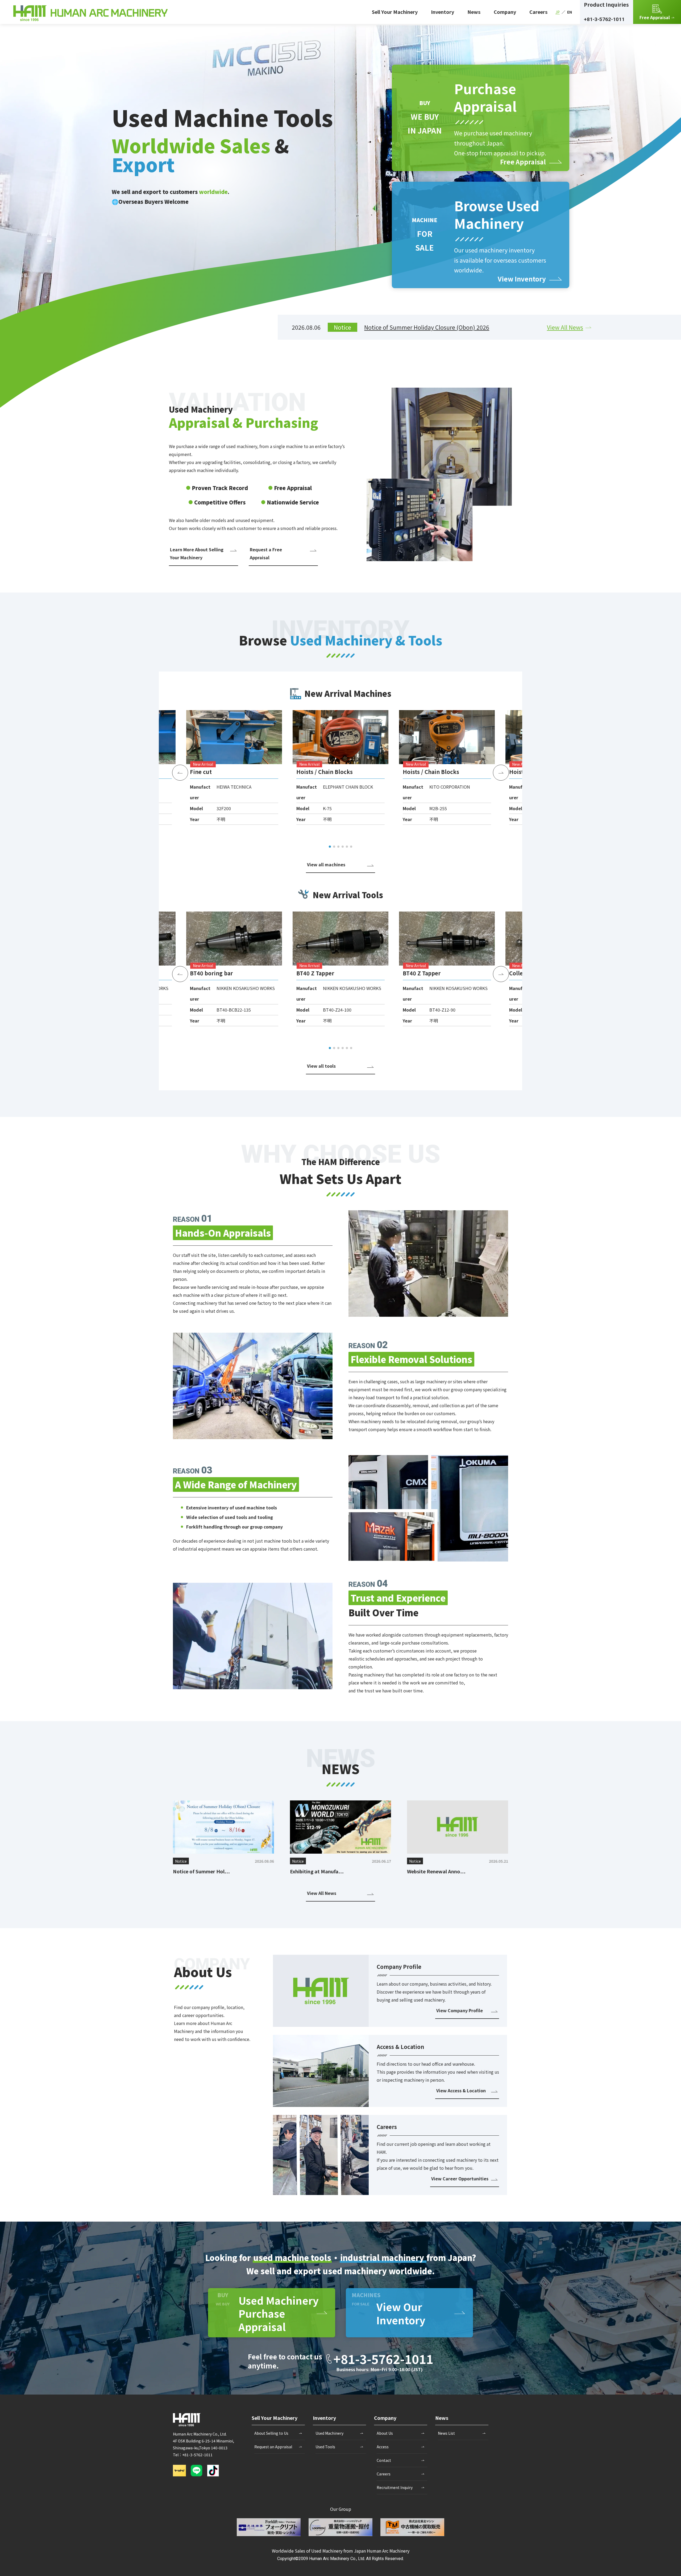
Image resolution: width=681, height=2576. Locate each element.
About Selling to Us (271, 2433)
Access (383, 2447)
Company (505, 12)
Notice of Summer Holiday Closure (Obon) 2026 (427, 327)
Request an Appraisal (273, 2447)
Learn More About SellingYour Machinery (197, 553)
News (474, 12)
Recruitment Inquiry (395, 2487)
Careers (538, 12)
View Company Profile (460, 2010)
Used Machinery (329, 2433)
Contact (384, 2460)
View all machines (326, 864)
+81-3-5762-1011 (604, 19)
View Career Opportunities (460, 2179)
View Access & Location (461, 2090)
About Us (385, 2433)
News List (446, 2433)
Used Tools (325, 2447)
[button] (330, 847)
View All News (565, 327)
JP (558, 12)
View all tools (321, 1066)
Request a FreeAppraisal (266, 553)
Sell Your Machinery (395, 12)
